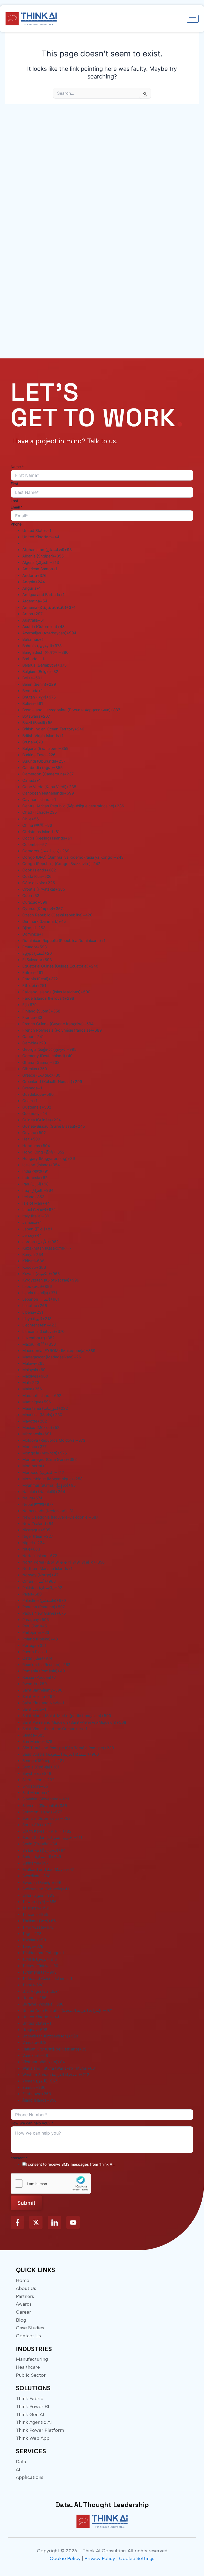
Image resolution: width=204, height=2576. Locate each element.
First (14, 484)
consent (19, 2158)
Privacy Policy (100, 2558)
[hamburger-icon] (193, 19)
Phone (16, 524)
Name (17, 467)
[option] (108, 531)
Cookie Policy (65, 2558)
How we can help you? (32, 2123)
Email (17, 507)
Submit (26, 2203)
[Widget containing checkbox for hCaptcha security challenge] (51, 2184)
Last (14, 501)
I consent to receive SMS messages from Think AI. (70, 2164)
